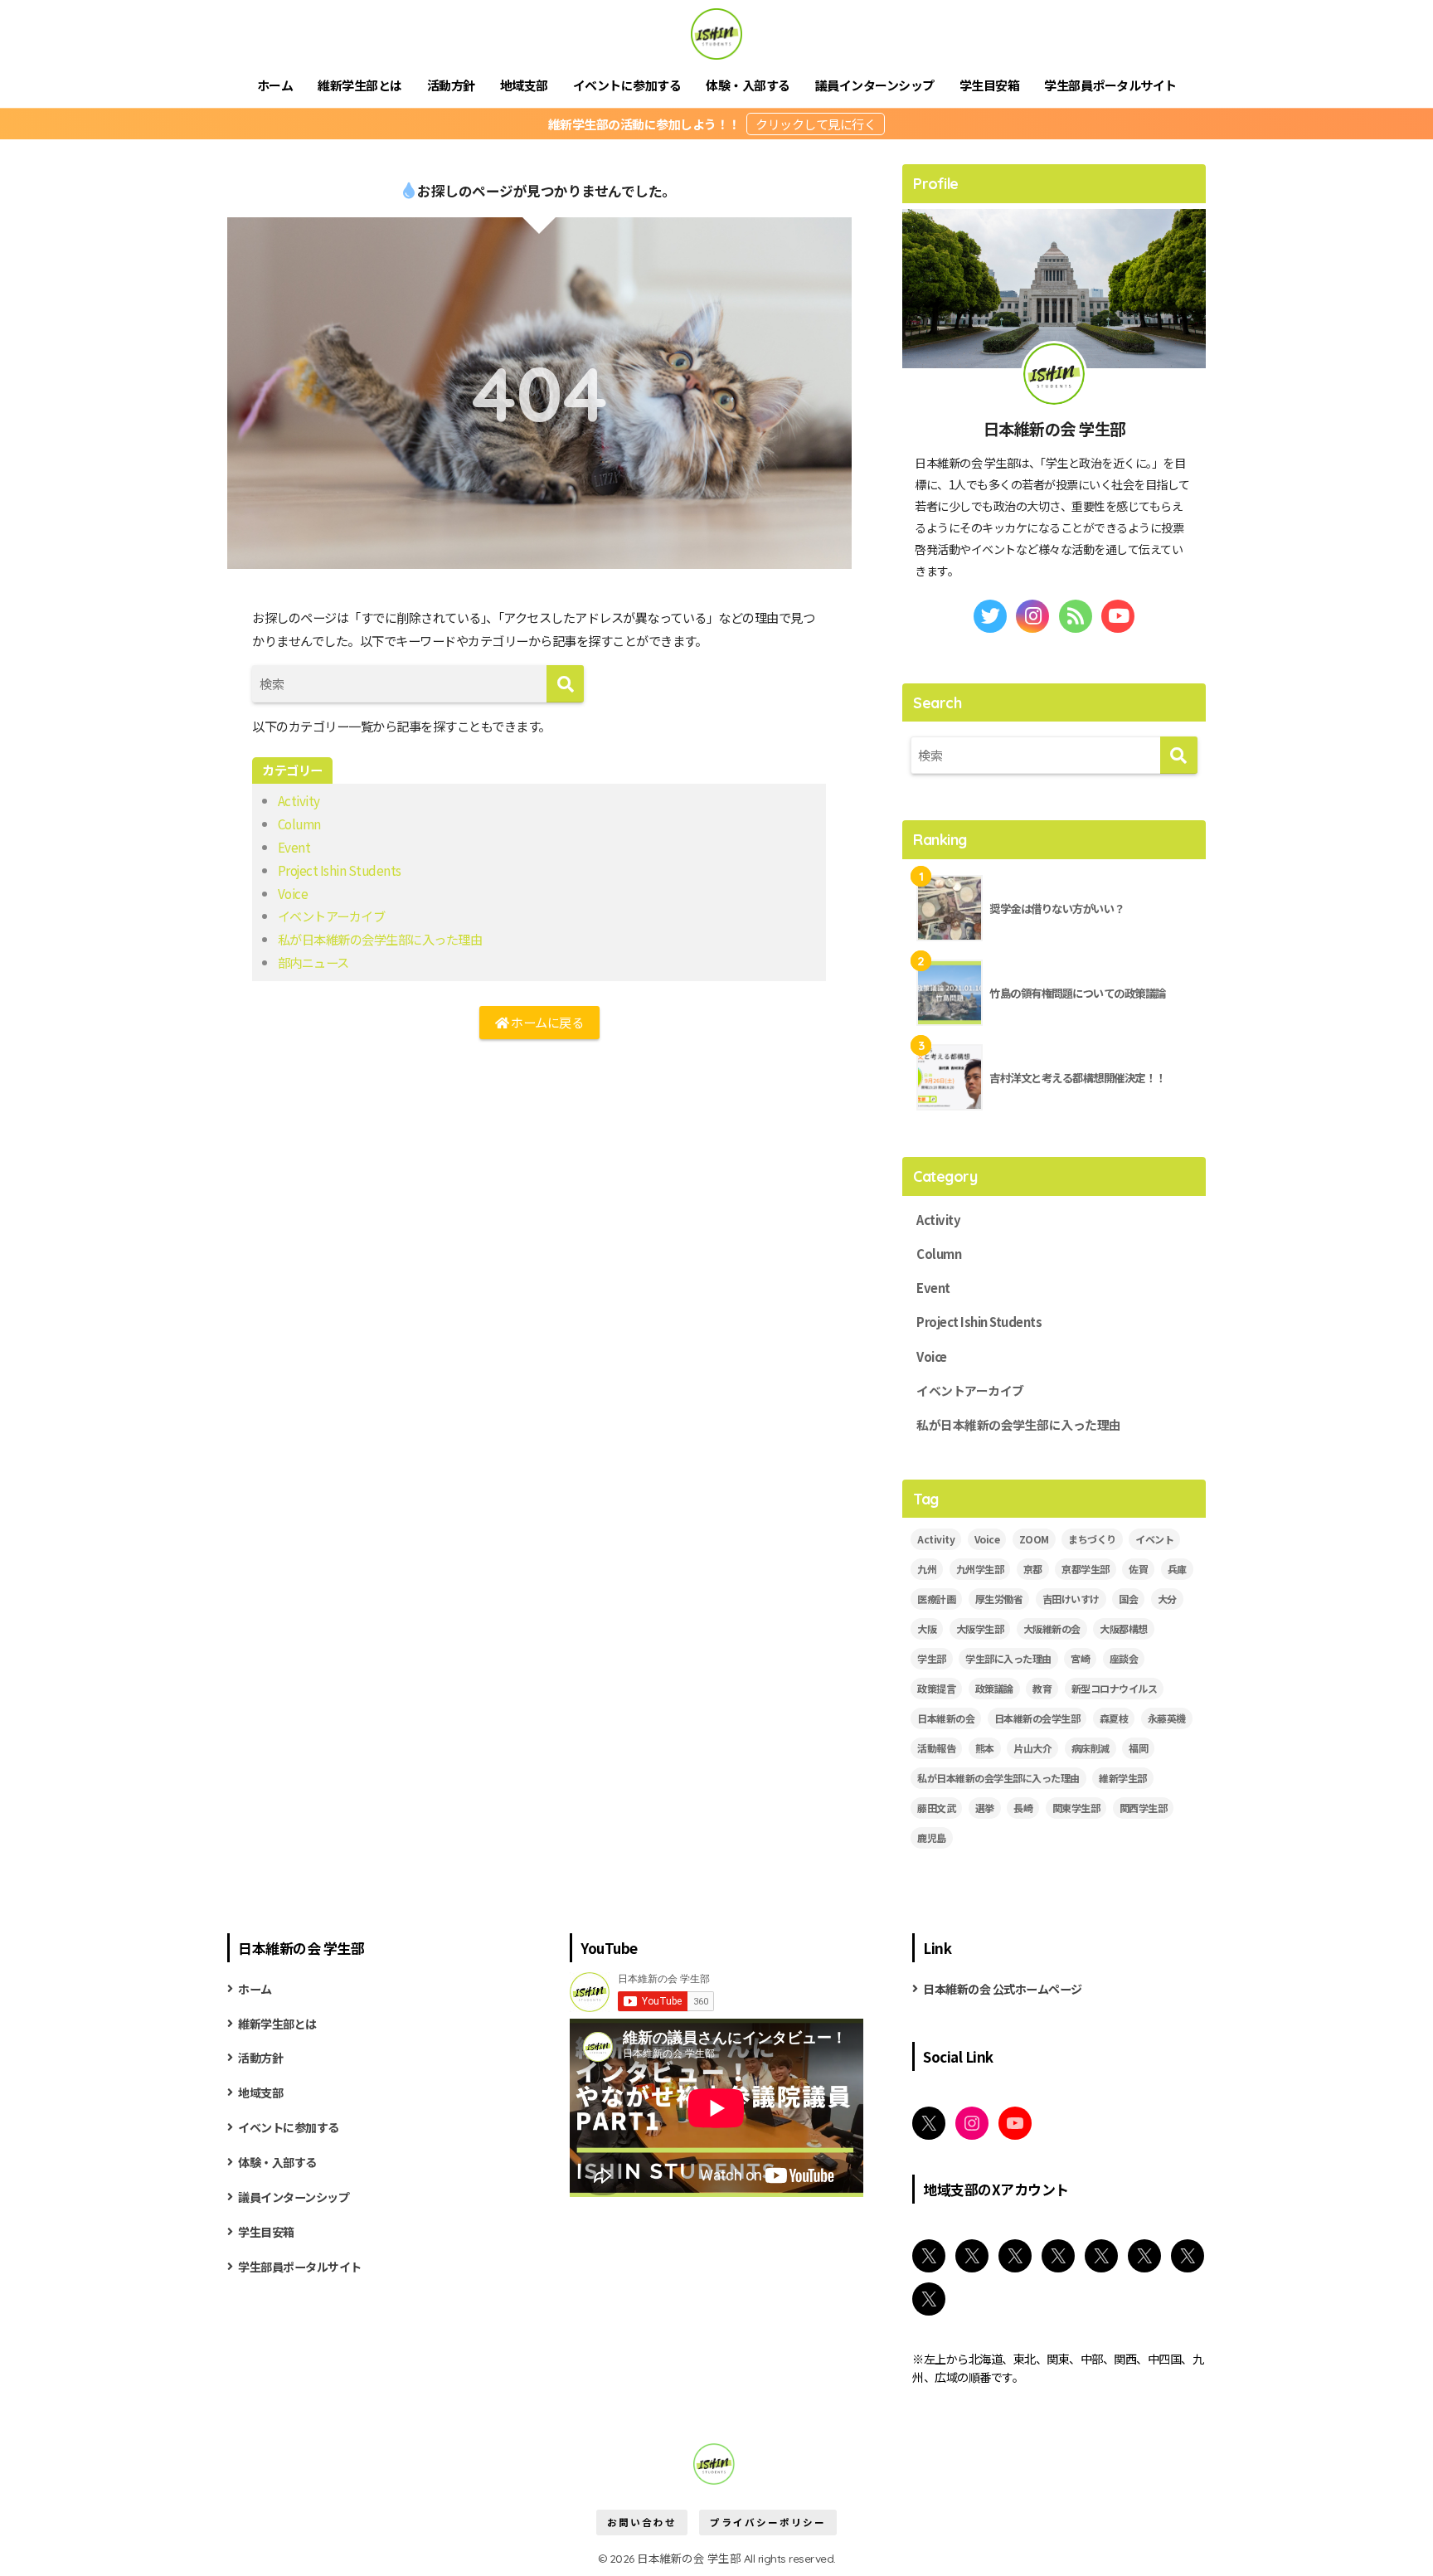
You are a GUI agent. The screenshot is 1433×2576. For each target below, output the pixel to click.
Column (299, 824)
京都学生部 (1086, 1569)
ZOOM (1034, 1539)
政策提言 (936, 1688)
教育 (1042, 1688)
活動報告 (936, 1748)
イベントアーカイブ (332, 916)
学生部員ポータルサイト (1110, 85)
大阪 (927, 1628)
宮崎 (1080, 1658)
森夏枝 (1114, 1718)
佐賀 (1138, 1569)
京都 (1033, 1569)
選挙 (985, 1808)
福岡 (1138, 1748)
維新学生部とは (360, 85)
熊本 (985, 1748)
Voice (293, 893)
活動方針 (451, 85)
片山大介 (1032, 1748)
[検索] (565, 684)
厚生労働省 (999, 1599)
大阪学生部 (980, 1628)
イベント (1154, 1539)
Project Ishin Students (340, 870)
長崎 (1023, 1808)
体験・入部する (748, 85)
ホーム (275, 85)
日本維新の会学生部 (1037, 1718)
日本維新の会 (946, 1718)
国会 (1128, 1599)
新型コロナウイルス (1115, 1688)
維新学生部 (1123, 1778)
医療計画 (936, 1599)
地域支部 (524, 85)
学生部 (932, 1658)
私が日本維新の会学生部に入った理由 (380, 939)
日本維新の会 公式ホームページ (1003, 1989)
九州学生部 (980, 1569)
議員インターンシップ (875, 85)
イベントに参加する (627, 85)
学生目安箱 (990, 85)
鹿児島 (932, 1837)
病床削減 (1091, 1748)
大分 (1167, 1599)
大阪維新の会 (1052, 1628)
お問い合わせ (642, 2522)
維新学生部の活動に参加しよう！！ (646, 124)
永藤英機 (1167, 1718)
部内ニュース (313, 962)
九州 (927, 1569)
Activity (299, 800)
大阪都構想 (1124, 1628)
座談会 (1124, 1658)
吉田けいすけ (1071, 1599)
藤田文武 (936, 1808)
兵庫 (1177, 1569)
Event (294, 847)
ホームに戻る (546, 1022)
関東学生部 (1076, 1808)
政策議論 (994, 1688)
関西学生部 (1144, 1808)
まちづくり (1092, 1539)
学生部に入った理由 (1008, 1658)
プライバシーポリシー (768, 2522)
